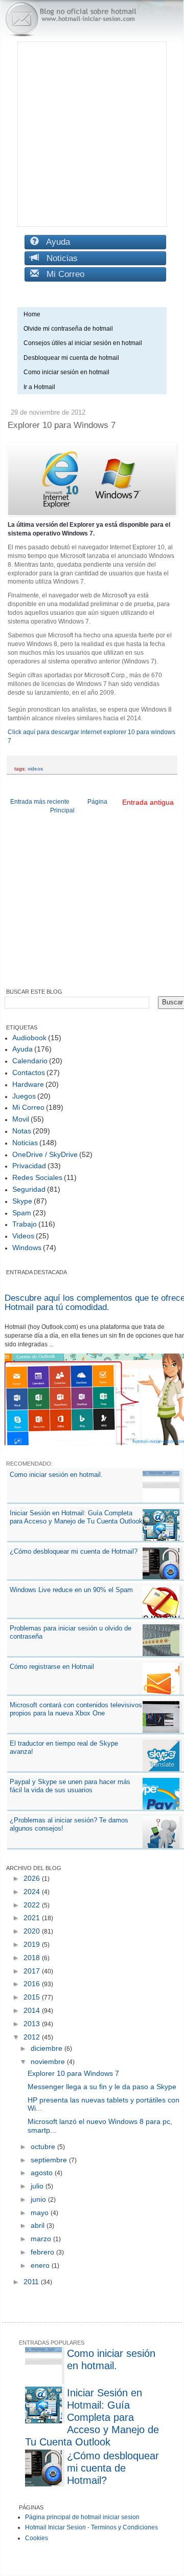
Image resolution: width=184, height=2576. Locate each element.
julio (38, 2186)
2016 (33, 1984)
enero (41, 2265)
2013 (33, 2024)
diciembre (48, 2048)
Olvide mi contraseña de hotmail (68, 329)
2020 (33, 1931)
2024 (33, 1892)
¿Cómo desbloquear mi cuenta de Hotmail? (74, 1551)
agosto (43, 2173)
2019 (33, 1944)
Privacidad (29, 1166)
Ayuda (54, 242)
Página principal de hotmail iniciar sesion (82, 2517)
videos (35, 769)
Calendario (30, 1061)
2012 (33, 2037)
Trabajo (25, 1224)
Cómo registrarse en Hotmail (52, 1667)
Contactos (29, 1072)
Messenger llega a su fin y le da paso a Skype (102, 2087)
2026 (33, 1878)
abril (39, 2225)
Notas (22, 1131)
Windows (27, 1248)
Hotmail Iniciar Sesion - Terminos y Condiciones (91, 2527)
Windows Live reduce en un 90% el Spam (71, 1590)
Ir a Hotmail (39, 387)
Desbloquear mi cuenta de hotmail (71, 358)
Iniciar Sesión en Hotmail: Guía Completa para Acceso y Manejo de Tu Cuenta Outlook (76, 1517)
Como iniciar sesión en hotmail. (56, 1475)
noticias (25, 1143)
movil (21, 1119)
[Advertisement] (92, 134)
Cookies (37, 2538)
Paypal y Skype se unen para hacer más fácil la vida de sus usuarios (70, 1786)
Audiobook (29, 1038)
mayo (41, 2213)
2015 (33, 1997)
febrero (43, 2252)
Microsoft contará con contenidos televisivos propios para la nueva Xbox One (76, 1709)
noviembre (49, 2062)
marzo (42, 2239)
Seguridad (29, 1189)
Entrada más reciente (40, 802)
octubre (44, 2146)
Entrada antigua (148, 802)
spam (22, 1213)
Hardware (28, 1084)
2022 (33, 1905)
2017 (33, 1971)
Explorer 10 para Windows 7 (73, 2073)
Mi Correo (62, 274)
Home (32, 314)
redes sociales (37, 1177)
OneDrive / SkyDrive (45, 1154)
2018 (33, 1958)
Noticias (58, 258)
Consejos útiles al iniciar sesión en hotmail (83, 343)
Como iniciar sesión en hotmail (69, 372)
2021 (33, 1918)
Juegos (24, 1096)
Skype (22, 1201)
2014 (33, 2010)
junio (39, 2199)
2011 (32, 2282)
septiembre (50, 2160)
